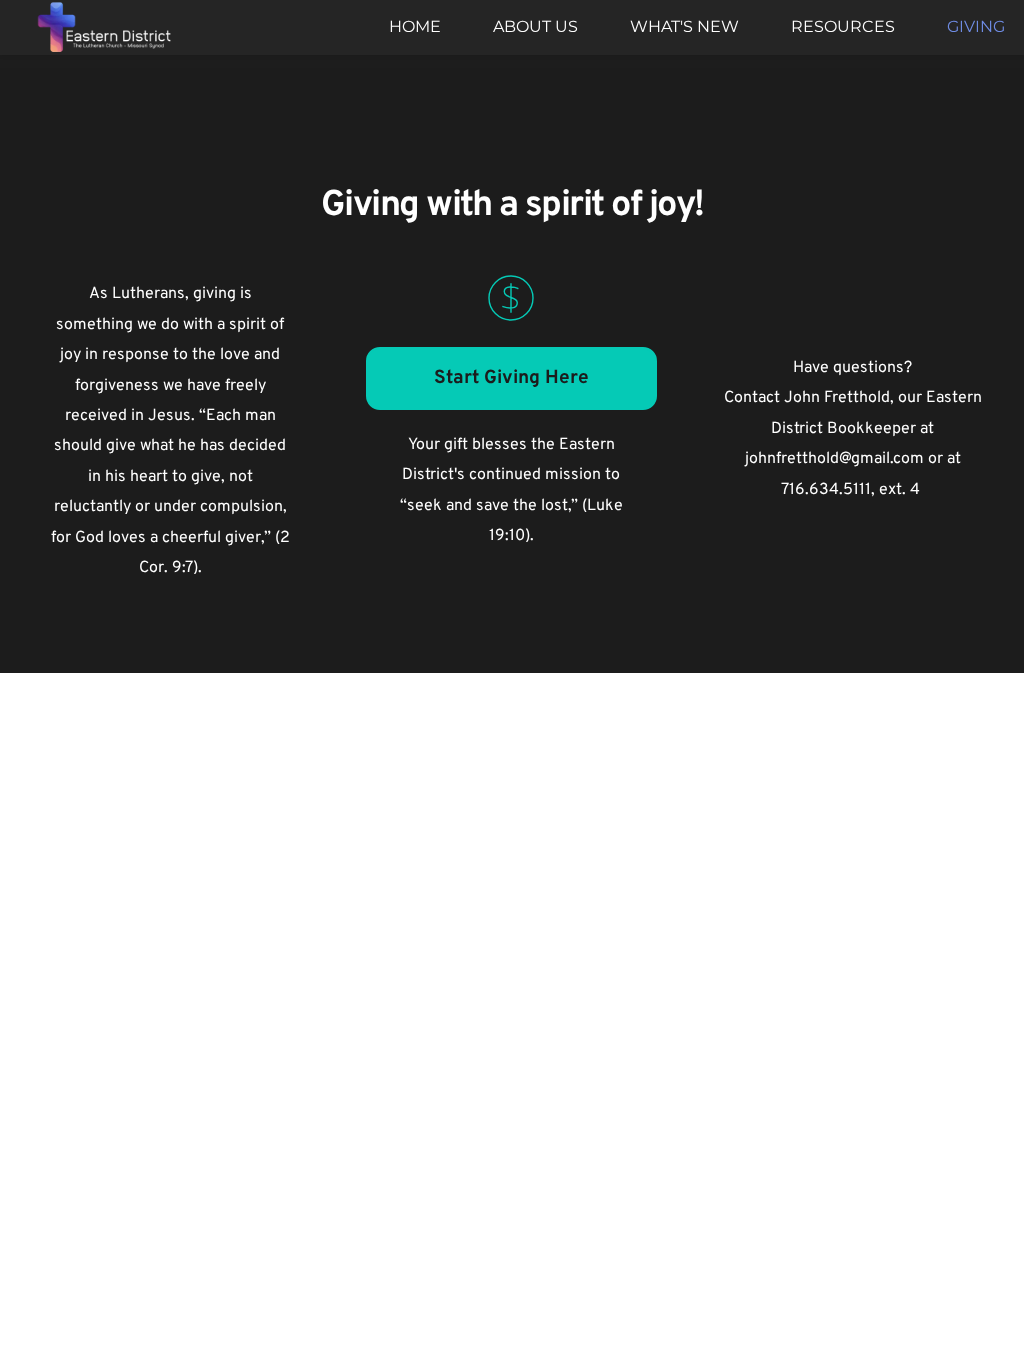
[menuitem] (415, 27)
